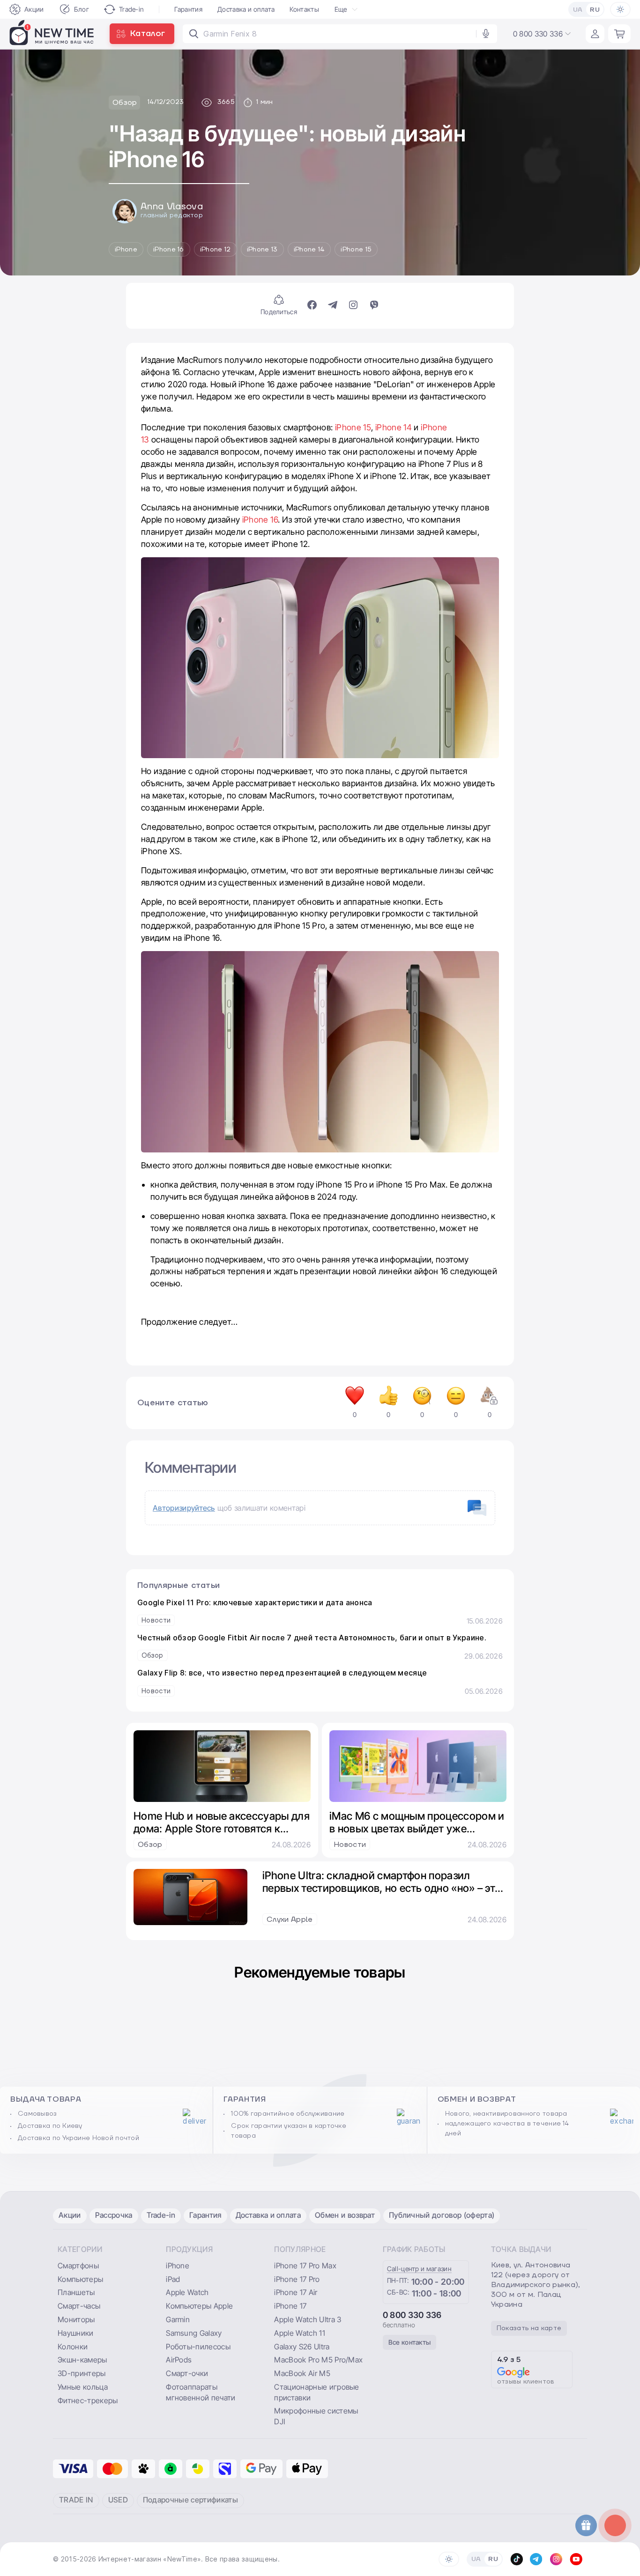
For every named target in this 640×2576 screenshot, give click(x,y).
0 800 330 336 (412, 2315)
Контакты (304, 9)
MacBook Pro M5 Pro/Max (318, 2360)
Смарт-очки (187, 2373)
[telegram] (333, 306)
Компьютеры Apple (199, 2306)
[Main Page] (52, 34)
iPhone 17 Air (296, 2292)
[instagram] (353, 306)
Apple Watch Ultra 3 (308, 2319)
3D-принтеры (82, 2373)
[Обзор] (320, 1647)
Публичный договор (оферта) (442, 2215)
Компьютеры (80, 2279)
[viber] (374, 306)
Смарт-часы (79, 2306)
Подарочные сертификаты (190, 2500)
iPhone (178, 2266)
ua (578, 10)
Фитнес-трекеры (88, 2400)
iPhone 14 (394, 427)
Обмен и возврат (345, 2215)
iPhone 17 (290, 2306)
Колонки (73, 2347)
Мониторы (76, 2319)
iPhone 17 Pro (297, 2279)
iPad (173, 2279)
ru (595, 10)
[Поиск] (194, 34)
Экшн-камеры (82, 2360)
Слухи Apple (290, 1919)
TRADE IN (76, 2500)
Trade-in (132, 9)
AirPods (179, 2360)
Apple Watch (187, 2292)
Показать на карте (529, 2328)
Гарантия (188, 9)
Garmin (178, 2319)
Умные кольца (83, 2387)
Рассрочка (114, 2215)
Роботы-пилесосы (198, 2347)
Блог (82, 9)
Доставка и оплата (246, 9)
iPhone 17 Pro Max (305, 2266)
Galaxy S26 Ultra (302, 2347)
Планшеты (76, 2292)
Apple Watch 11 (299, 2333)
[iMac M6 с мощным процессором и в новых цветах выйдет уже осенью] (418, 1766)
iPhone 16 (260, 520)
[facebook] (312, 306)
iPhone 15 (353, 427)
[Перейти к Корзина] (619, 34)
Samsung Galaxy (194, 2333)
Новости (156, 1620)
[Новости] (320, 1612)
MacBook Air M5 (302, 2373)
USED (118, 2500)
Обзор (153, 1656)
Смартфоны (78, 2266)
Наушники (76, 2333)
